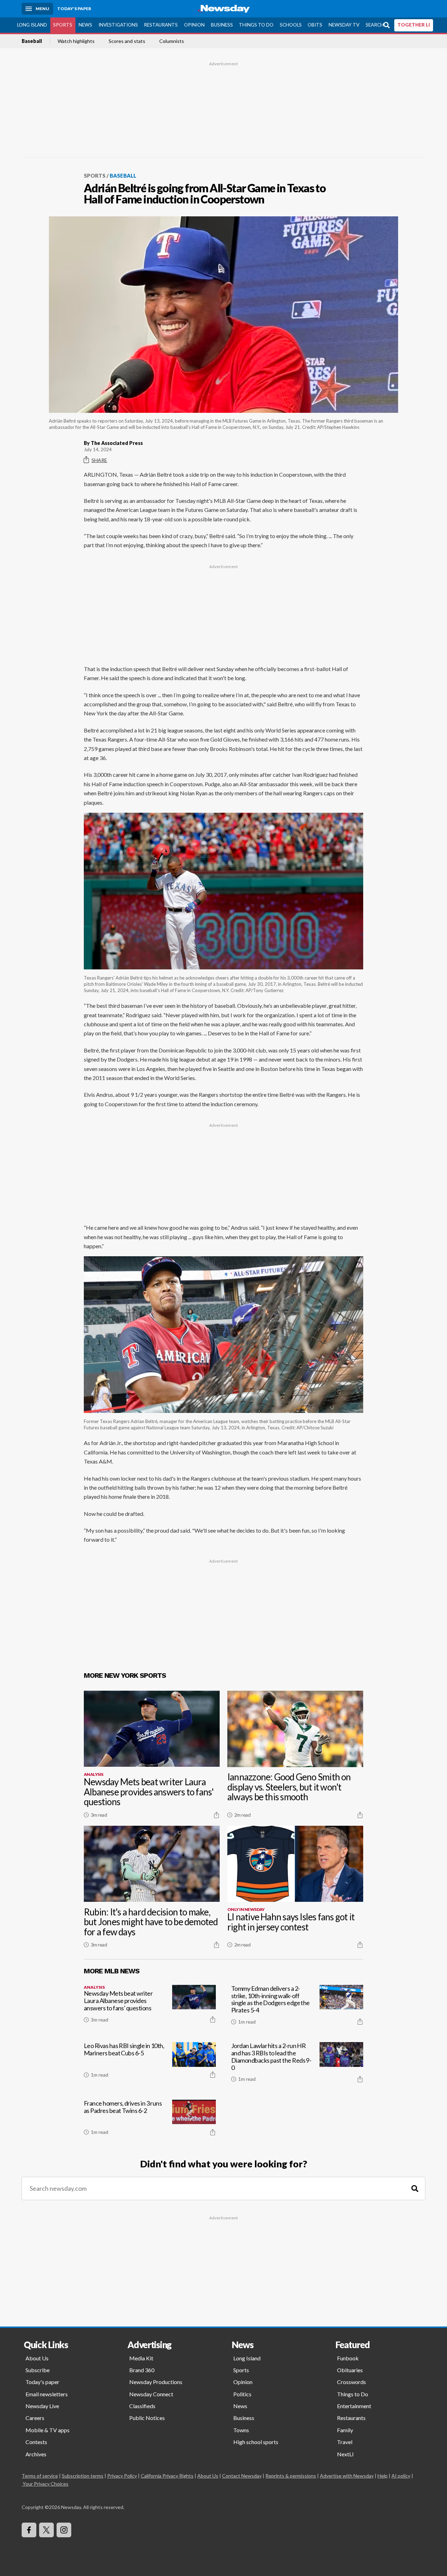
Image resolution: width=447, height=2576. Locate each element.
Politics (242, 2394)
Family (345, 2430)
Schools (291, 25)
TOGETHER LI (414, 25)
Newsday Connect (151, 2394)
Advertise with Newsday (347, 2476)
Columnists (172, 41)
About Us (37, 2358)
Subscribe (38, 2370)
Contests (36, 2442)
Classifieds (142, 2406)
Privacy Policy (122, 2476)
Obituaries (350, 2370)
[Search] (415, 2188)
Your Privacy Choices (46, 2484)
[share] (217, 1815)
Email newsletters (47, 2394)
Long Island (32, 25)
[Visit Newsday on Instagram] (64, 2530)
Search (375, 25)
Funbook (348, 2358)
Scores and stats (127, 41)
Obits (315, 25)
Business (222, 25)
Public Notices (147, 2418)
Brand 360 (142, 2370)
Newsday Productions (156, 2382)
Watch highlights (76, 41)
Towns (241, 2430)
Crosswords (351, 2382)
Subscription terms (83, 2476)
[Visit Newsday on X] (46, 2530)
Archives (36, 2454)
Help (383, 2476)
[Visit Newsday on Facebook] (29, 2530)
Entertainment (354, 2406)
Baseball (32, 41)
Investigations (118, 25)
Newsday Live (42, 2406)
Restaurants (161, 25)
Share (99, 460)
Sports (63, 25)
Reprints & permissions (291, 2476)
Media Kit (141, 2358)
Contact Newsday (242, 2476)
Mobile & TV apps (47, 2430)
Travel (345, 2442)
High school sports (256, 2442)
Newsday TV (344, 25)
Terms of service (40, 2476)
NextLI (345, 2454)
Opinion (194, 25)
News (85, 25)
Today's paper (42, 2382)
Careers (35, 2418)
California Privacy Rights (167, 2476)
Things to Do (256, 25)
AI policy (401, 2476)
